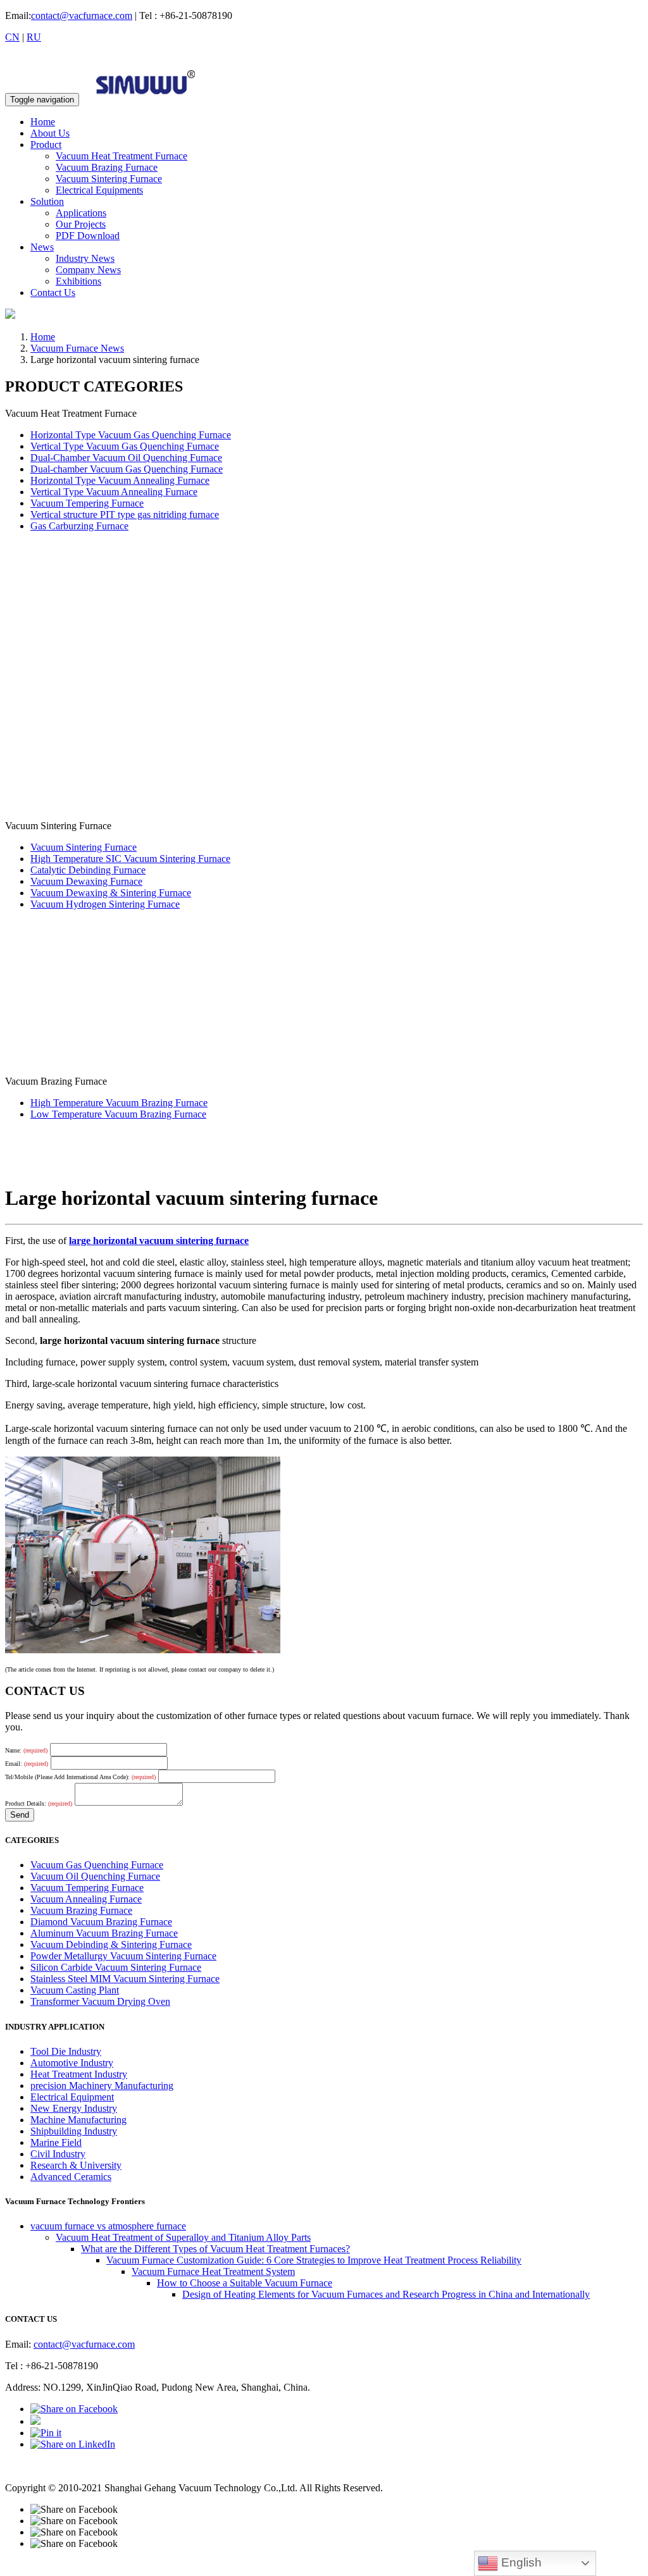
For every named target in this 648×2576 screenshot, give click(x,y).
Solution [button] (47, 201)
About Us (50, 133)
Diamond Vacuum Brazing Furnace (101, 1922)
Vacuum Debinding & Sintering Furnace (111, 1944)
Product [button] (46, 145)
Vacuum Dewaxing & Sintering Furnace (111, 893)
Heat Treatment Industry (79, 2074)
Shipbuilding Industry (74, 2131)
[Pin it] (46, 2433)
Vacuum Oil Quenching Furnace (95, 1876)
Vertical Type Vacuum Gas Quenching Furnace (125, 446)
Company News (88, 270)
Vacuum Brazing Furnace (107, 167)
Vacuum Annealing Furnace (86, 1899)
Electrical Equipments (99, 190)
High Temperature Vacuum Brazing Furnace (119, 1103)
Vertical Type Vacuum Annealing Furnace (114, 492)
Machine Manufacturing (78, 2120)
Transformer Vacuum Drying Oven (100, 2001)
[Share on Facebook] (74, 2409)
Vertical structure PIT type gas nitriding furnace (125, 515)
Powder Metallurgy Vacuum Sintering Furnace (123, 1956)
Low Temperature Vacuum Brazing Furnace (118, 1114)
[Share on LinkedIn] (73, 2444)
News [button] (42, 247)
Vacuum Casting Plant (75, 1990)
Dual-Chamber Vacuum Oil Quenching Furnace (126, 458)
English (520, 2562)
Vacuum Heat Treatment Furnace (121, 156)
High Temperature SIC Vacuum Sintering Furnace (130, 859)
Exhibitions (78, 281)
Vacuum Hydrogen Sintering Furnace (105, 904)
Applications (81, 213)
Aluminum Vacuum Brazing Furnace (104, 1933)
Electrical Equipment (72, 2097)
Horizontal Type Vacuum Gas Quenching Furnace (131, 435)
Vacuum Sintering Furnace (109, 179)
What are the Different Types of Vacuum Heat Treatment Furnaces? (215, 2249)
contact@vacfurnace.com (82, 15)
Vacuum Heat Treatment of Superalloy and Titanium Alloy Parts (183, 2237)
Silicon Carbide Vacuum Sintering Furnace (116, 1967)
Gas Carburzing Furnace (79, 526)
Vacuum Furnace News (77, 348)
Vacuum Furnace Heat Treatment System (213, 2271)
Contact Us (53, 293)
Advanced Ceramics (71, 2177)
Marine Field (56, 2142)
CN (12, 37)
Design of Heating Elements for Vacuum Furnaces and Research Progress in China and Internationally (386, 2294)
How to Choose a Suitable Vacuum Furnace (245, 2283)
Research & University (76, 2165)
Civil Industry (58, 2154)
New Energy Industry (74, 2108)
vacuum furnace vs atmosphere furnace (108, 2226)
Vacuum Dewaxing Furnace (86, 881)
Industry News (85, 258)
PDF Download (88, 236)
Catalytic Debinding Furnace (88, 870)
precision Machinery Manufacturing (102, 2086)
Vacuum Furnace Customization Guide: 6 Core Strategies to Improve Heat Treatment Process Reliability (314, 2260)
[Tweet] (35, 2421)
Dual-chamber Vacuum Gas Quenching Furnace (127, 469)
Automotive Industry (72, 2063)
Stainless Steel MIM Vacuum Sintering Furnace (125, 1979)
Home (43, 122)
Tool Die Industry (66, 2051)
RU (34, 37)
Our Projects (81, 224)
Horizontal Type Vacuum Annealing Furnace (120, 480)
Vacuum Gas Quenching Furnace (97, 1865)
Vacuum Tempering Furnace (87, 503)
